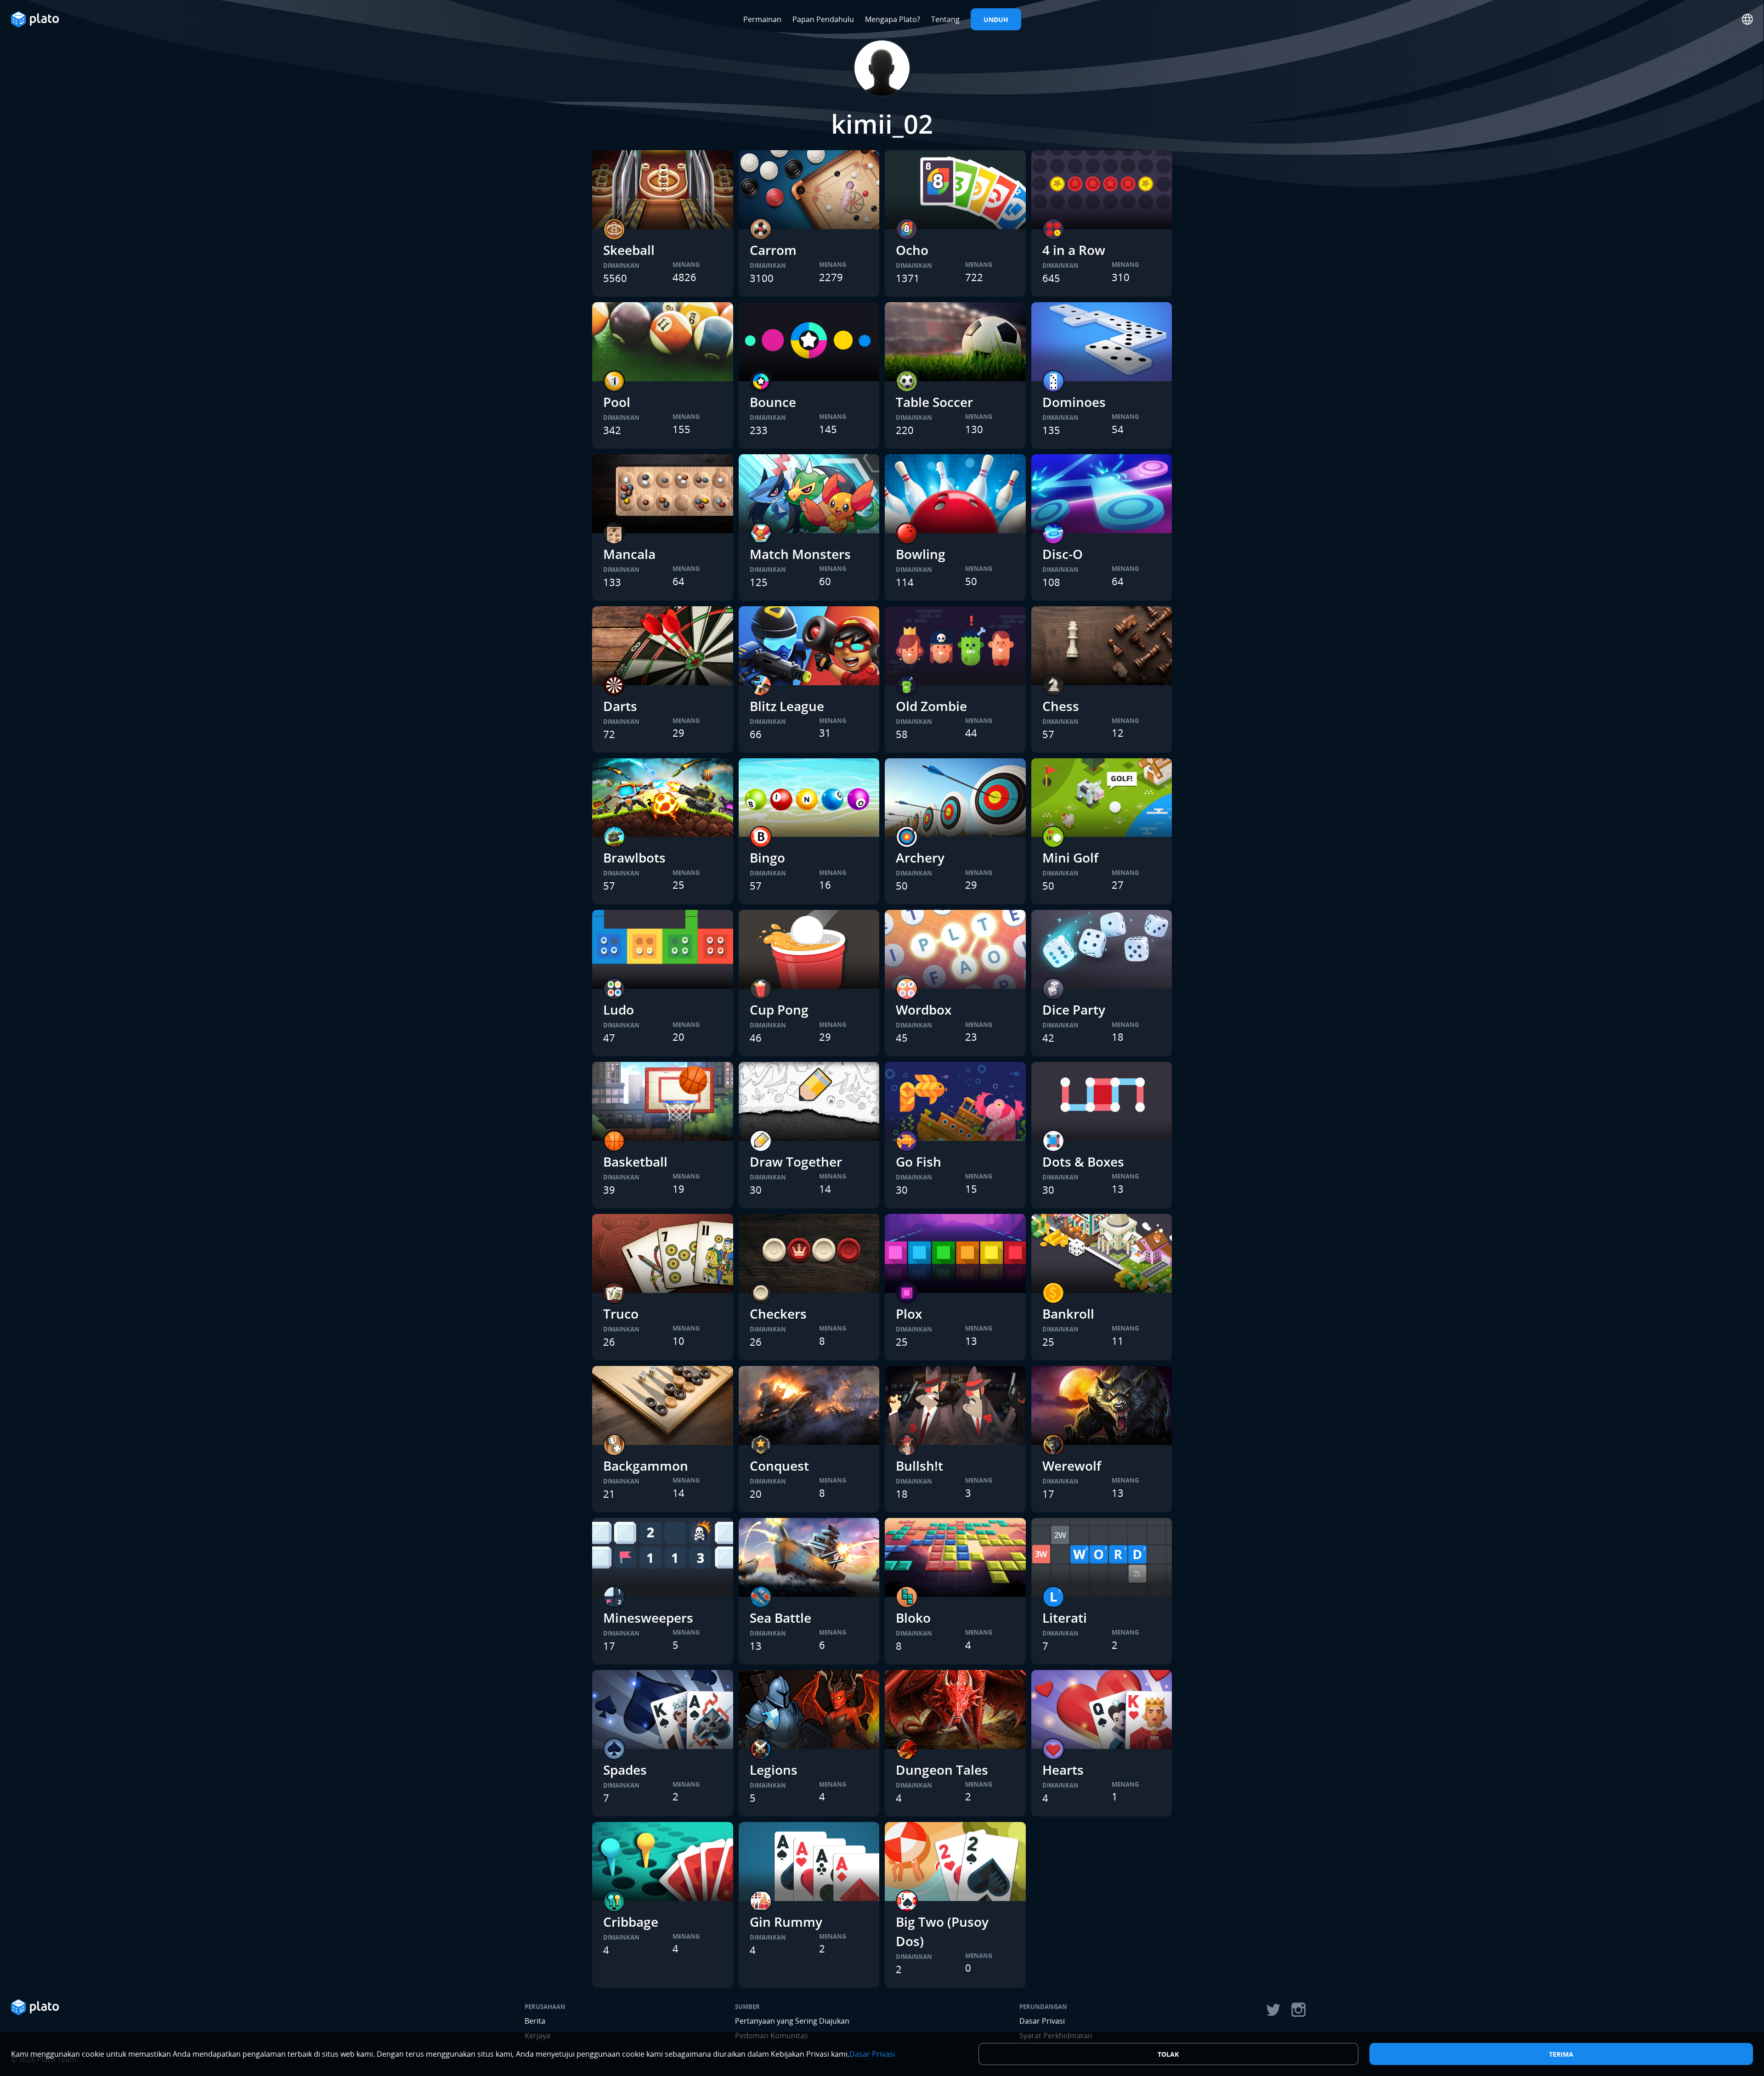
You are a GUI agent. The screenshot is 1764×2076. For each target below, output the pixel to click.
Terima (1561, 2054)
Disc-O (1063, 554)
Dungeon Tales (942, 1770)
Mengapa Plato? (893, 19)
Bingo (767, 857)
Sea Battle (780, 1618)
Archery (920, 857)
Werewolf (1072, 1466)
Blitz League (787, 706)
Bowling (921, 554)
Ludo (619, 1010)
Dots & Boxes (1083, 1162)
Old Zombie (931, 706)
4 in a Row (1074, 250)
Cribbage (631, 1922)
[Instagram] (1299, 2010)
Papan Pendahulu (823, 19)
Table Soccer (934, 402)
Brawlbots (634, 857)
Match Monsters (800, 554)
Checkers (778, 1314)
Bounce (773, 402)
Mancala (629, 554)
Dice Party (1074, 1010)
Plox (909, 1314)
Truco (621, 1314)
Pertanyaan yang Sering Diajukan (792, 2021)
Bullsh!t (919, 1466)
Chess (1061, 706)
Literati (1065, 1618)
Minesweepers (648, 1618)
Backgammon (646, 1466)
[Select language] (1747, 19)
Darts (620, 706)
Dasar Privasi (1042, 2021)
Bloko (913, 1618)
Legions (774, 1770)
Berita (535, 2021)
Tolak (1168, 2054)
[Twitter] (1273, 2010)
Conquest (779, 1466)
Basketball (635, 1162)
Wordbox (924, 1010)
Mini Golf (1070, 857)
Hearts (1063, 1770)
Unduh (996, 20)
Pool (617, 402)
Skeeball (629, 250)
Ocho (912, 250)
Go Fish (919, 1162)
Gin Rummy (786, 1922)
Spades (625, 1770)
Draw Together (796, 1162)
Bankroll (1068, 1314)
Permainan (762, 19)
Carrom (773, 250)
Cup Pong (779, 1010)
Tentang (945, 19)
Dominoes (1074, 402)
